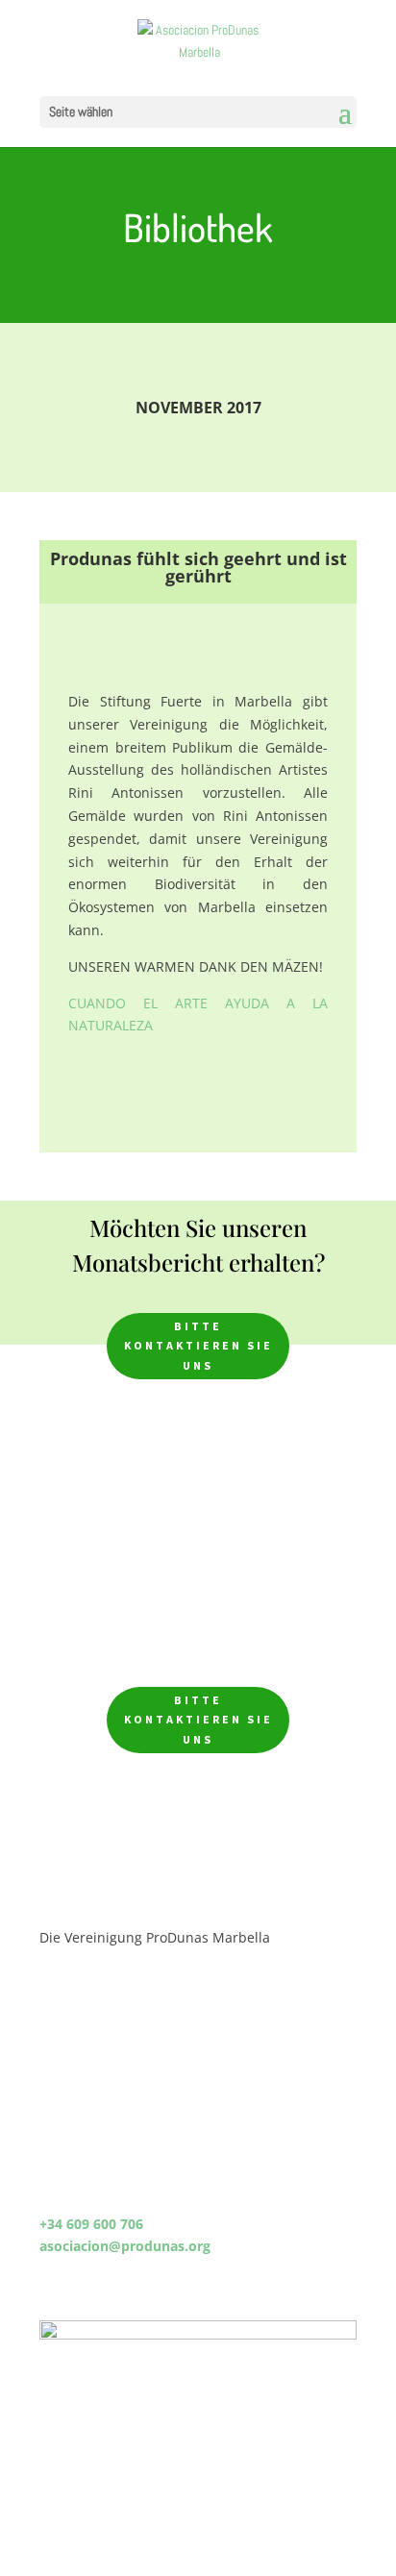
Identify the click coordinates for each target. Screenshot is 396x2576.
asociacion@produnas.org (125, 2246)
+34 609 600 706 (91, 2224)
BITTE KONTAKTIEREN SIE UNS (198, 1346)
